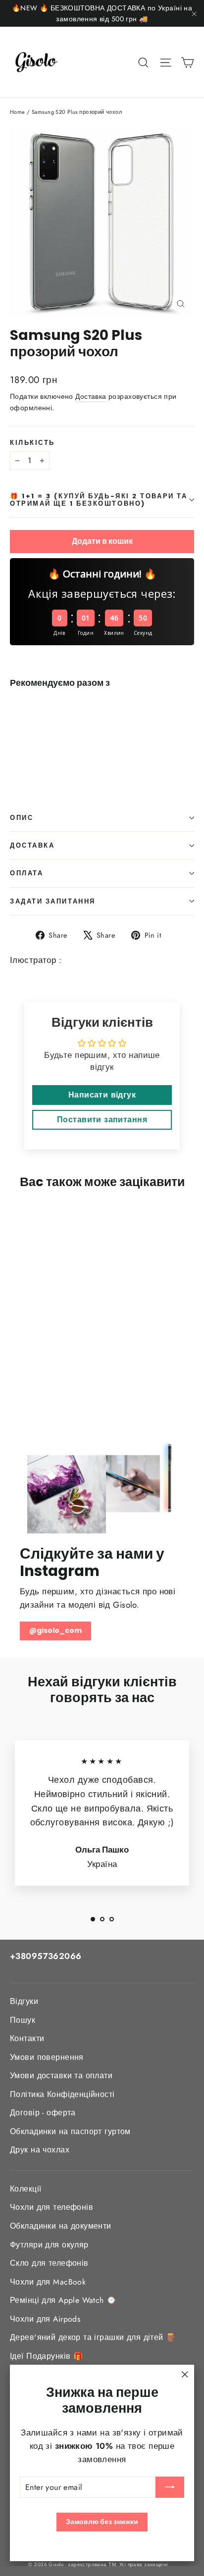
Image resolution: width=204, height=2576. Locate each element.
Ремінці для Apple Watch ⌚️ (63, 2300)
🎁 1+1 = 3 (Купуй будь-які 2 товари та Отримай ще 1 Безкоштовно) (99, 500)
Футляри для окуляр (49, 2245)
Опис (22, 818)
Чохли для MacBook (48, 2282)
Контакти (27, 2038)
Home (18, 112)
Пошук (23, 2020)
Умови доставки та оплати (61, 2075)
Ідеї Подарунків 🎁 (47, 2356)
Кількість (32, 443)
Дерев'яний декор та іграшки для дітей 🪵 (93, 2337)
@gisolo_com (55, 1630)
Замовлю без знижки (102, 2522)
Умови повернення (47, 2057)
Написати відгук (102, 1095)
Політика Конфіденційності (62, 2094)
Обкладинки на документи (61, 2226)
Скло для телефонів (49, 2263)
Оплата (26, 873)
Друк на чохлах (40, 2150)
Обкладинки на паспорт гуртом (70, 2131)
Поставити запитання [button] (102, 1120)
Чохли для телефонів (51, 2207)
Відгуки (24, 2001)
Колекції (25, 2189)
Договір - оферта (43, 2113)
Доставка (91, 396)
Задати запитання (53, 901)
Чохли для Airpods (45, 2319)
